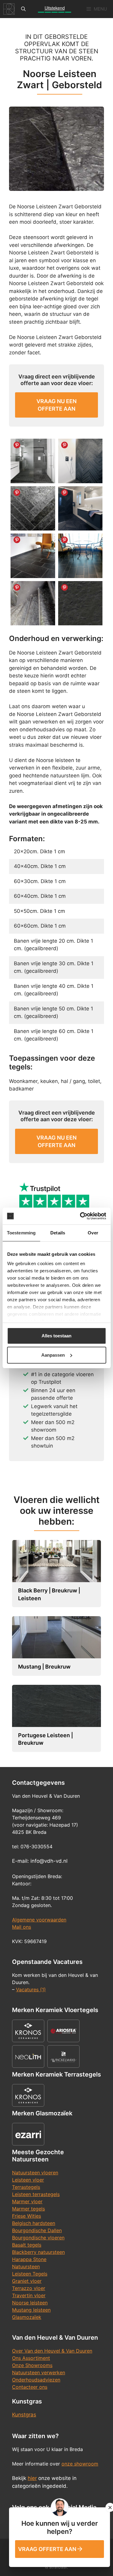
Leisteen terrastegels (36, 2194)
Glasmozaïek (27, 2317)
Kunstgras (24, 2415)
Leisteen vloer (28, 2180)
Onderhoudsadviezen (36, 2380)
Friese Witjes (27, 2216)
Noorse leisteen (30, 2303)
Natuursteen (26, 2266)
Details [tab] (58, 1233)
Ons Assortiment (31, 2358)
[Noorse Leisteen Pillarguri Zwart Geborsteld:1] (33, 461)
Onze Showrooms (32, 2365)
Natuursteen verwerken (39, 2372)
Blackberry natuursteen (38, 2252)
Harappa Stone (29, 2259)
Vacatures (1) (31, 1990)
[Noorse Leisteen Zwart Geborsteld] (33, 556)
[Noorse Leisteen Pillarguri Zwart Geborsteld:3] (80, 509)
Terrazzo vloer (29, 2288)
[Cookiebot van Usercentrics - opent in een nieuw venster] (80, 1216)
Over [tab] (93, 1233)
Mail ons (22, 1927)
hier (32, 2478)
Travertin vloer (29, 2295)
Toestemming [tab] (21, 1233)
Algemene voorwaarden (39, 1920)
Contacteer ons (30, 2387)
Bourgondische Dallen (37, 2230)
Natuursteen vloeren (35, 2173)
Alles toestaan (56, 1336)
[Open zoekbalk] (23, 9)
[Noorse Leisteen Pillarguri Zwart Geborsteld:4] (80, 461)
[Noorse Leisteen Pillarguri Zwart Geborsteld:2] (33, 509)
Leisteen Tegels (30, 2274)
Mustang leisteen (31, 2310)
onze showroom (80, 2464)
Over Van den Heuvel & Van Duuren (52, 2351)
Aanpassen (53, 1355)
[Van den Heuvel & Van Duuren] (9, 9)
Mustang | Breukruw (44, 1667)
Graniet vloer (27, 2281)
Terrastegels (26, 2187)
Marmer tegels (28, 2209)
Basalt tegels (27, 2245)
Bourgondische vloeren (38, 2238)
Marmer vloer (27, 2201)
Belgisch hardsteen (34, 2223)
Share (17, 445)
